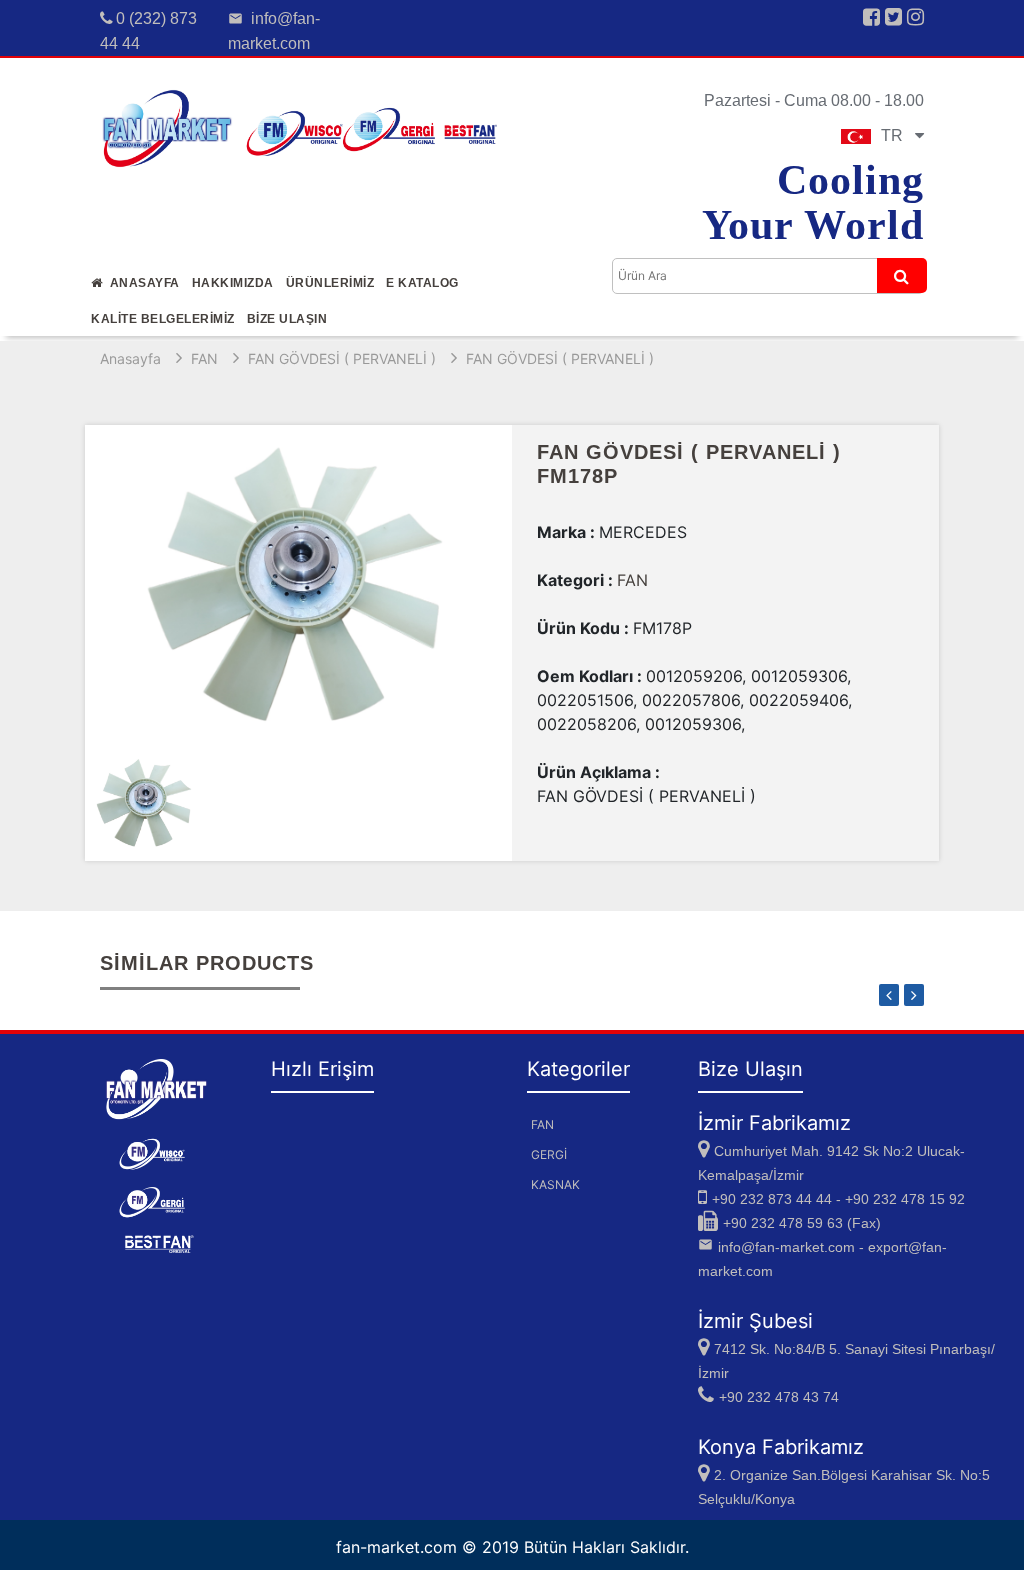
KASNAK (555, 1184)
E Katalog (422, 283)
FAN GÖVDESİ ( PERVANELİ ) (342, 358)
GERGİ (549, 1154)
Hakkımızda (233, 283)
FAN (204, 358)
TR (898, 135)
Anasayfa (141, 283)
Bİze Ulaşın (287, 319)
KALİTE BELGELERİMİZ (163, 319)
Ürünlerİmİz (330, 283)
